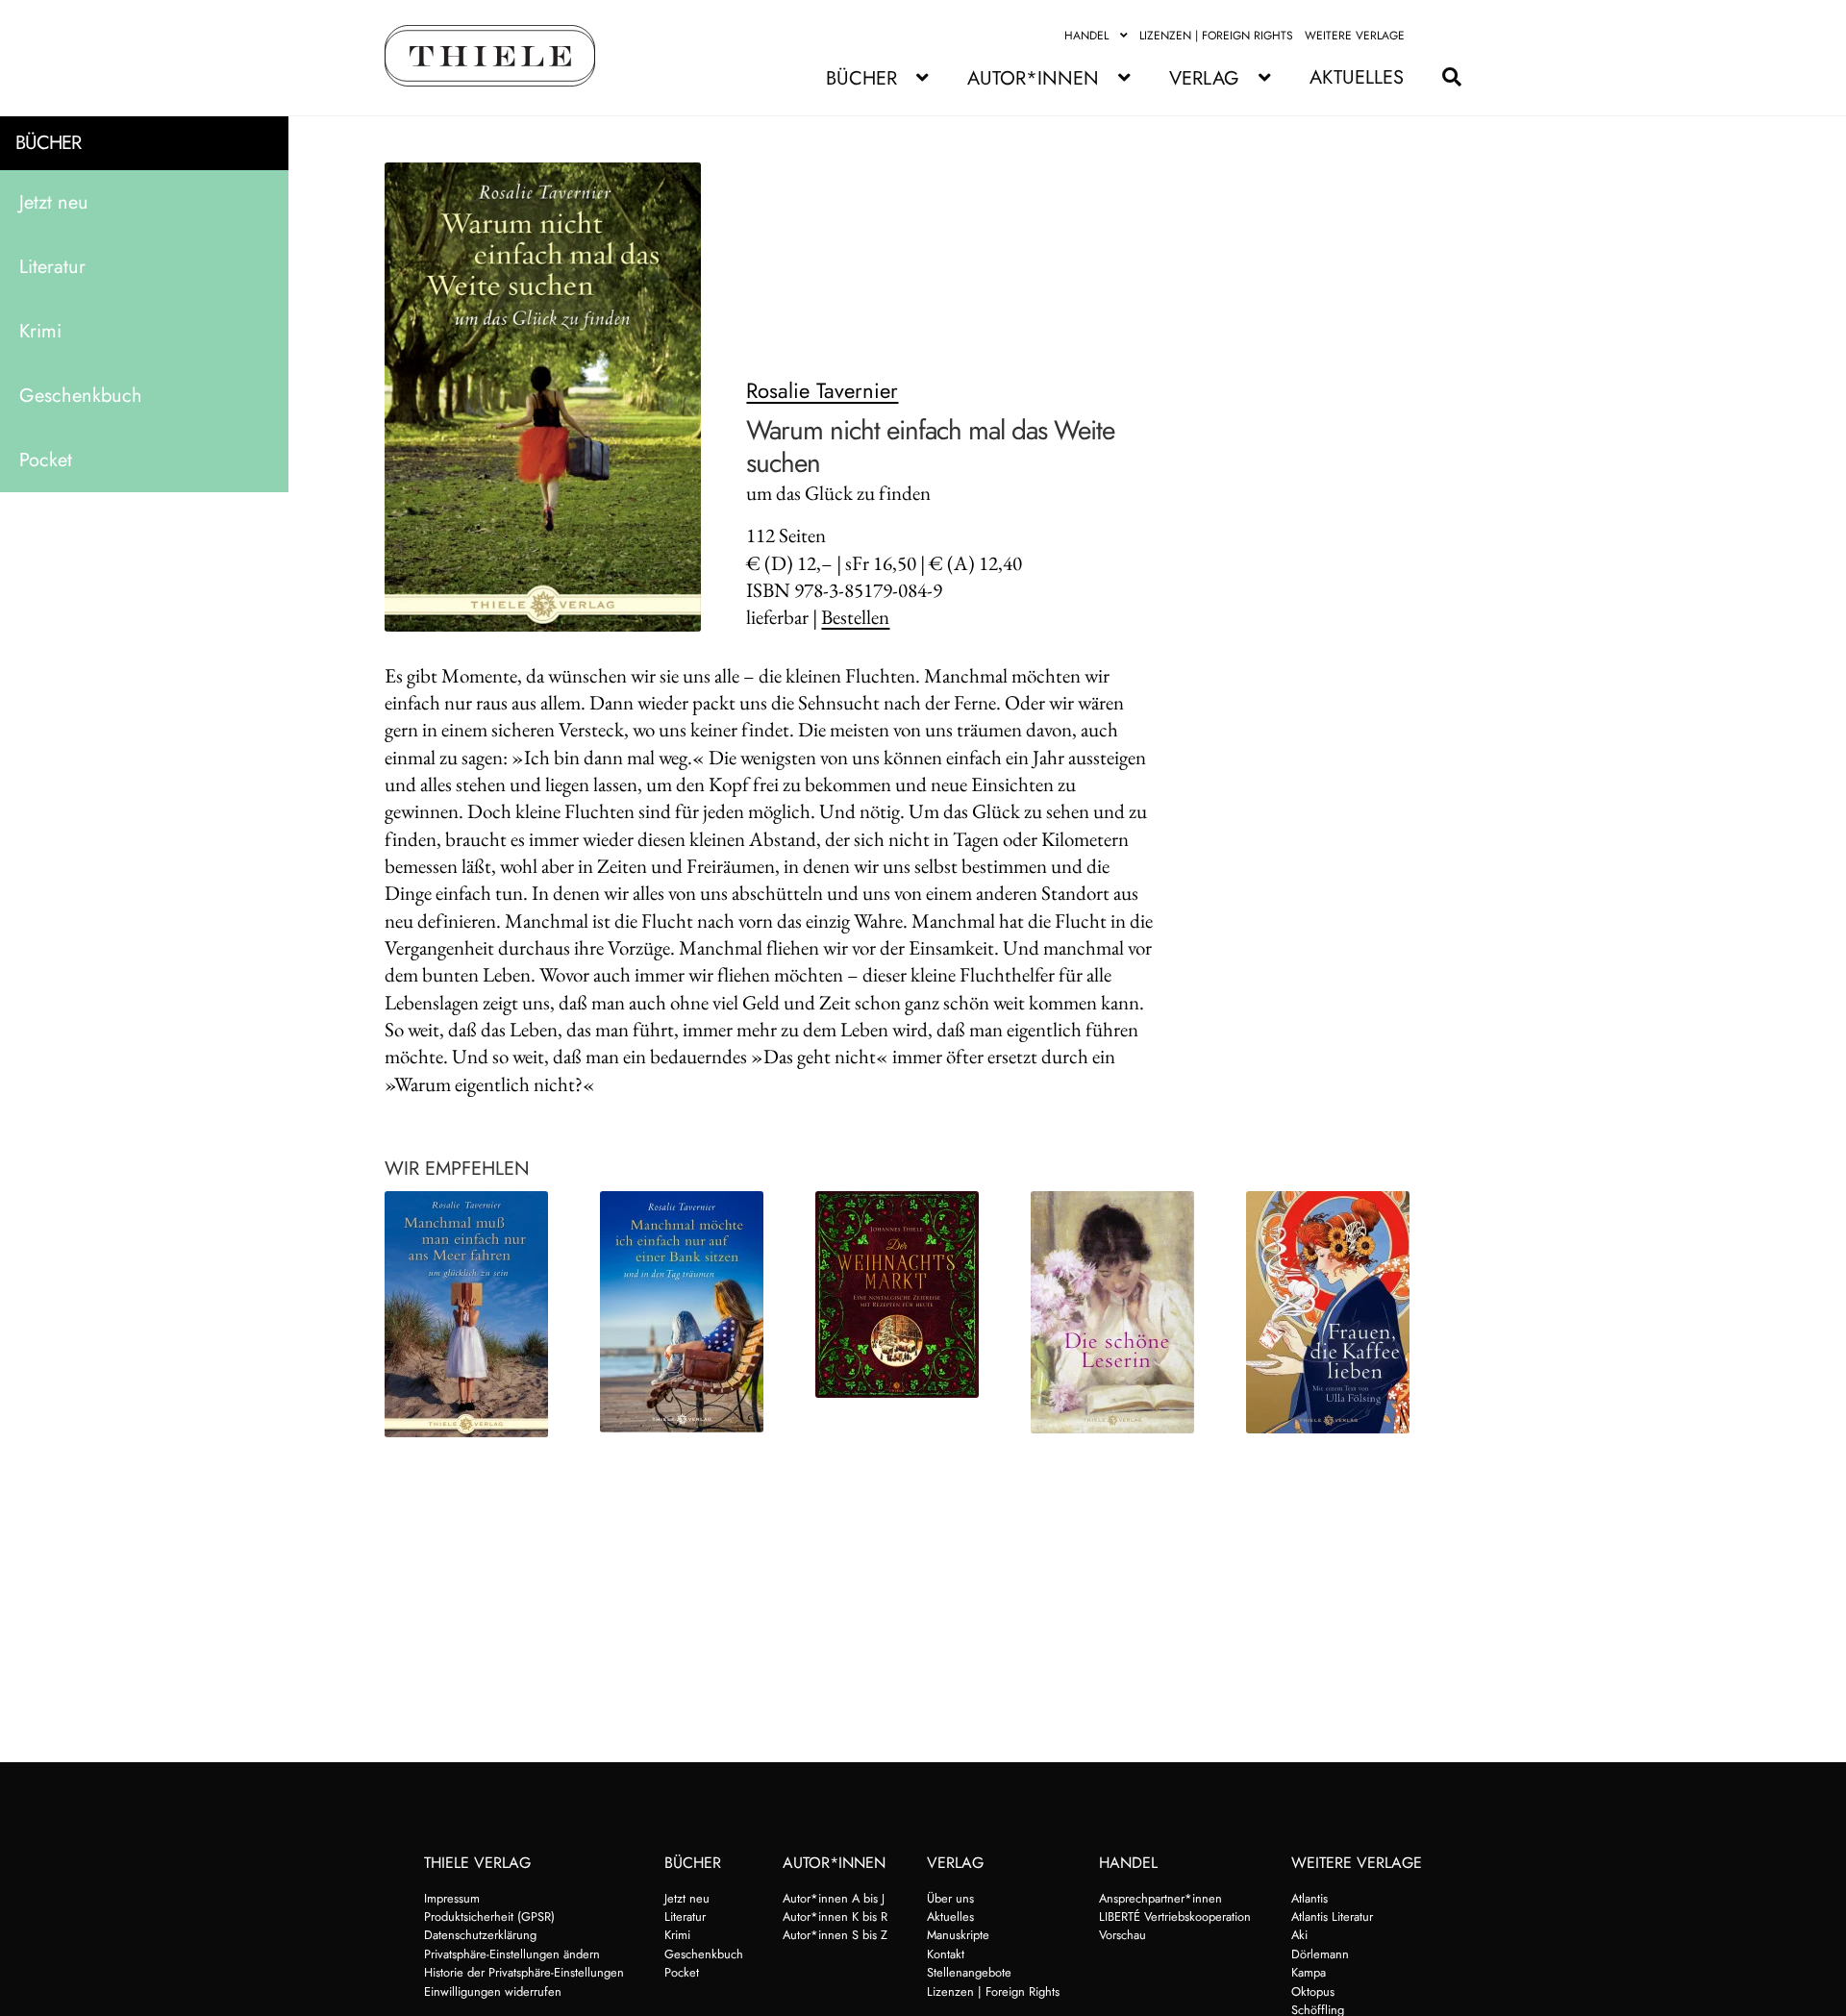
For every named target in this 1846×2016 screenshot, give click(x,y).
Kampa (1309, 1972)
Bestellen (855, 617)
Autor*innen (1033, 78)
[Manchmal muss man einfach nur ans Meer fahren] (476, 1314)
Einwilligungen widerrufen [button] (493, 1991)
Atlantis (1310, 1898)
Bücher (861, 78)
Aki (1299, 1935)
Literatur (52, 267)
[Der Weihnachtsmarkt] (907, 1294)
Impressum (452, 1898)
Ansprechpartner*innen (1160, 1898)
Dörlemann (1320, 1954)
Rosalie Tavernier (822, 390)
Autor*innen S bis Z (835, 1935)
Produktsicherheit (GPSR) (489, 1916)
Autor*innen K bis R (835, 1916)
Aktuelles (1357, 77)
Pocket (46, 460)
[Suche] (1442, 77)
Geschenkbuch (81, 396)
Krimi (40, 331)
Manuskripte (958, 1935)
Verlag (1204, 78)
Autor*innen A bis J (834, 1898)
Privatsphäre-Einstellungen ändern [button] (512, 1954)
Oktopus (1313, 1991)
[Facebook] (1428, 36)
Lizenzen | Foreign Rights (1216, 36)
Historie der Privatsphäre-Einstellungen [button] (524, 1972)
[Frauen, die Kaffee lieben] (1337, 1312)
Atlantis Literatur (1332, 1916)
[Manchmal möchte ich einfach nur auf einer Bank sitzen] (691, 1312)
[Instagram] (1450, 36)
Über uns (950, 1898)
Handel (1086, 36)
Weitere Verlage (1355, 36)
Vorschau (1123, 1935)
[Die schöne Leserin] (1122, 1312)
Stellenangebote (969, 1972)
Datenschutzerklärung (480, 1935)
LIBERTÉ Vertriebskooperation (1175, 1916)
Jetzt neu (54, 202)
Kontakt (946, 1954)
